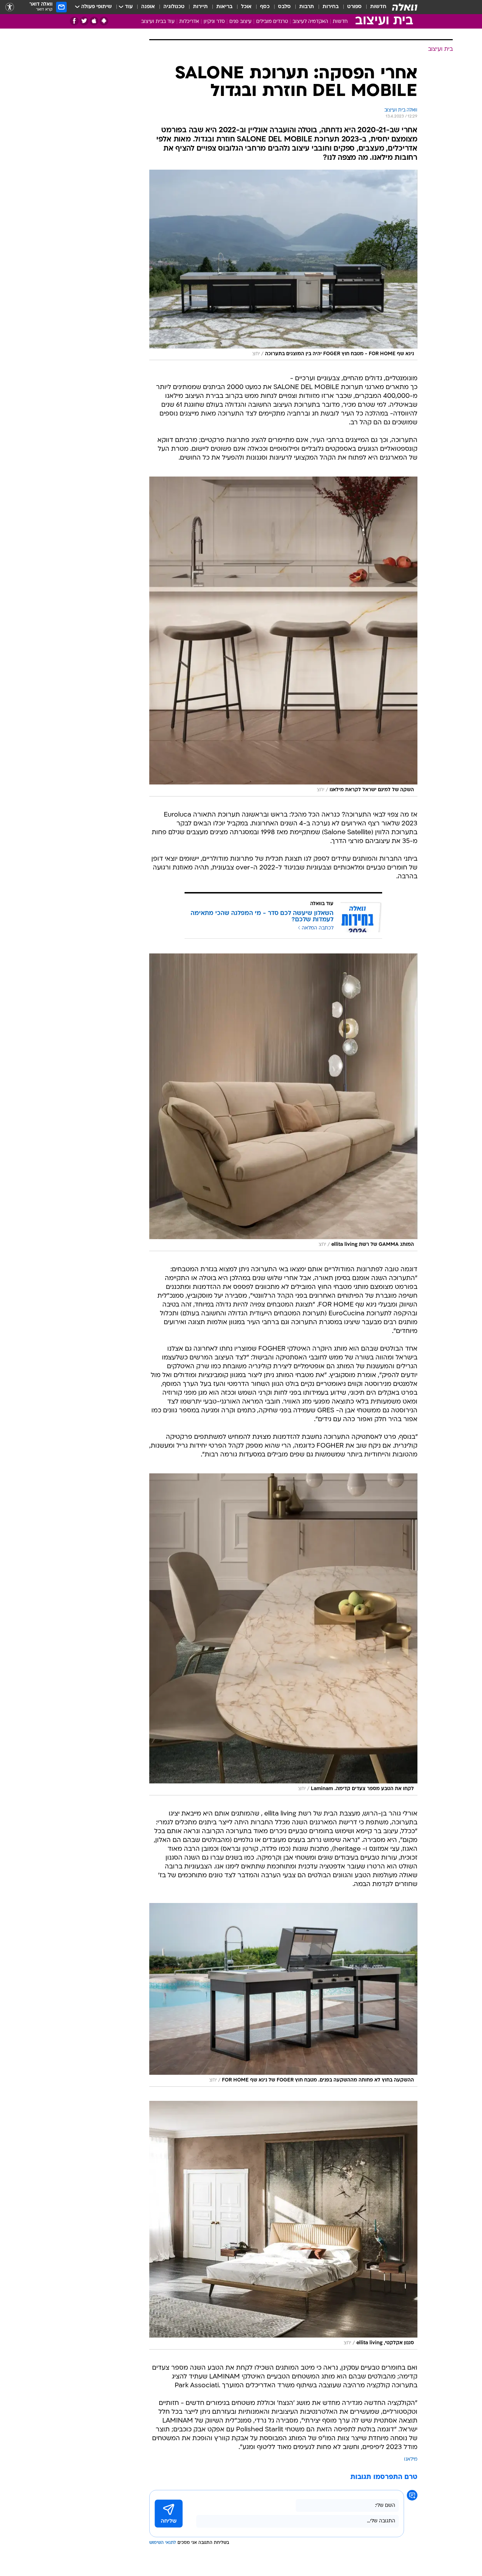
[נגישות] (10, 7)
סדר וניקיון (214, 22)
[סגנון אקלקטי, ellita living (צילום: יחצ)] (283, 2225)
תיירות (200, 7)
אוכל (246, 7)
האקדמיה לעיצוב (310, 22)
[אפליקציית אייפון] (94, 21)
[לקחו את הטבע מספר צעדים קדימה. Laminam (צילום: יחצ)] (283, 1634)
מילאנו (411, 2459)
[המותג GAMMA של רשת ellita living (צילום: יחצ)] (283, 1102)
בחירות (331, 7)
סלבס (284, 7)
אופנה (148, 7)
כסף (265, 7)
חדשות (378, 7)
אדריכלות (189, 22)
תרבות (307, 7)
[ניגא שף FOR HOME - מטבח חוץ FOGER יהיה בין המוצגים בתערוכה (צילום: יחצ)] (283, 265)
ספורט (354, 7)
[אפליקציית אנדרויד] (104, 21)
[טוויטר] (84, 21)
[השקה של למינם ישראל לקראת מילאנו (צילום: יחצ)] (283, 636)
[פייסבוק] (74, 21)
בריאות (224, 7)
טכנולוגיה (174, 7)
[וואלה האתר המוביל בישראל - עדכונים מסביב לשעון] (405, 7)
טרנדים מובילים (272, 22)
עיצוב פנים (240, 22)
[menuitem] (374, 7)
